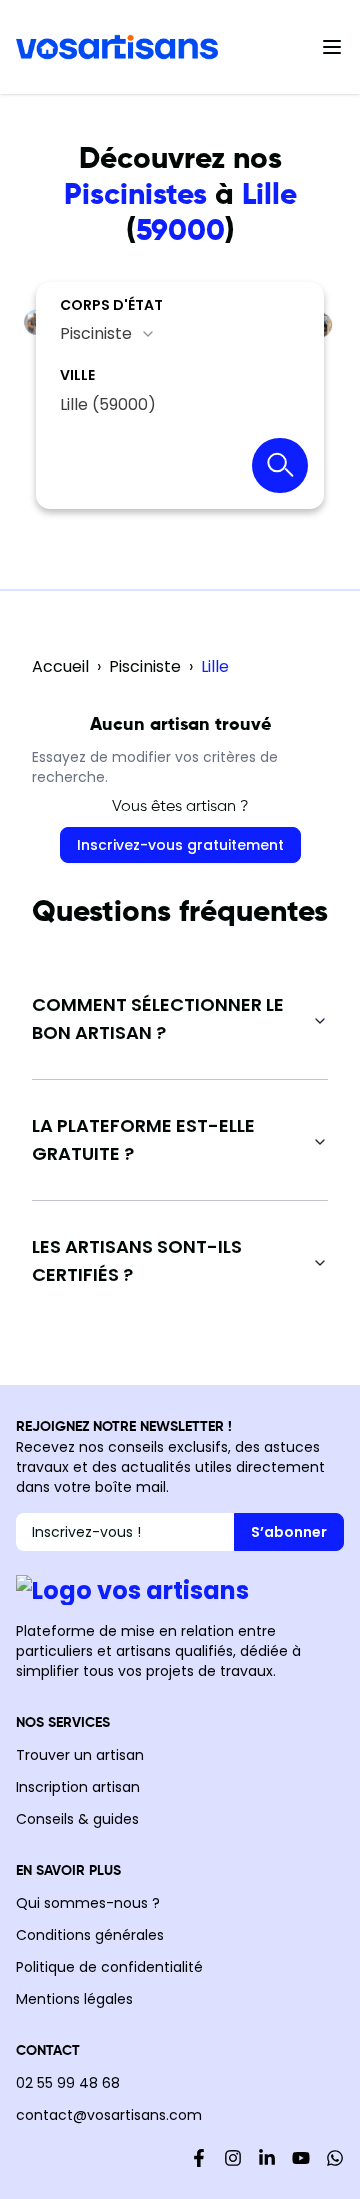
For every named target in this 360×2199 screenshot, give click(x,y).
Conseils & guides (77, 1819)
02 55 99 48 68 (68, 2083)
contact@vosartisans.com (109, 2115)
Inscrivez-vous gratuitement (180, 845)
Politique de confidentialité (109, 1967)
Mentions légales (74, 1999)
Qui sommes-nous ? (88, 1903)
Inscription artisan (78, 1787)
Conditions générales (90, 1935)
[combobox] (108, 334)
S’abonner (289, 1532)
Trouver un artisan (80, 1755)
